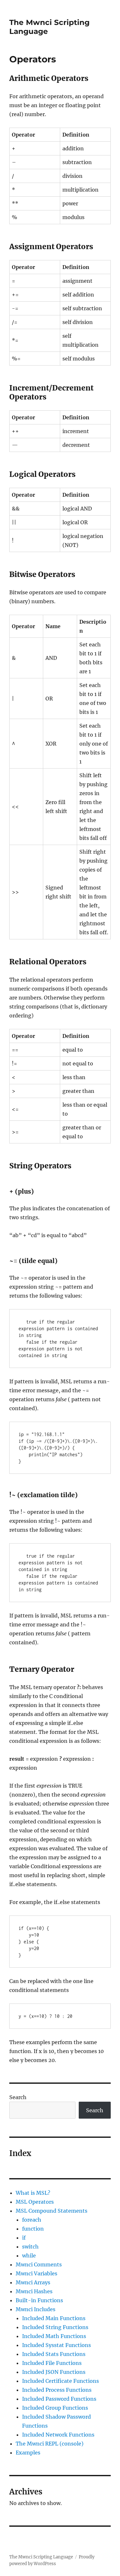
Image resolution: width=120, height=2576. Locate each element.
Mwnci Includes (36, 2309)
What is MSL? (33, 2193)
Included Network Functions (58, 2435)
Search (18, 2097)
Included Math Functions (54, 2336)
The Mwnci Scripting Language (41, 2557)
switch (30, 2247)
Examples (28, 2453)
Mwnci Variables (36, 2273)
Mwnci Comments (39, 2264)
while (29, 2256)
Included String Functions (55, 2327)
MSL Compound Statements (52, 2211)
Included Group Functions (55, 2408)
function (33, 2229)
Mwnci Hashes (34, 2291)
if (24, 2238)
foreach (32, 2220)
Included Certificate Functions (60, 2381)
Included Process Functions (57, 2390)
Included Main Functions (54, 2318)
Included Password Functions (59, 2399)
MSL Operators (35, 2202)
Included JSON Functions (54, 2372)
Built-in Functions (39, 2300)
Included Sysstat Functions (56, 2345)
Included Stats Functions (54, 2354)
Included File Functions (52, 2363)
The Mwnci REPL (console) (50, 2444)
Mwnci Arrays (33, 2282)
